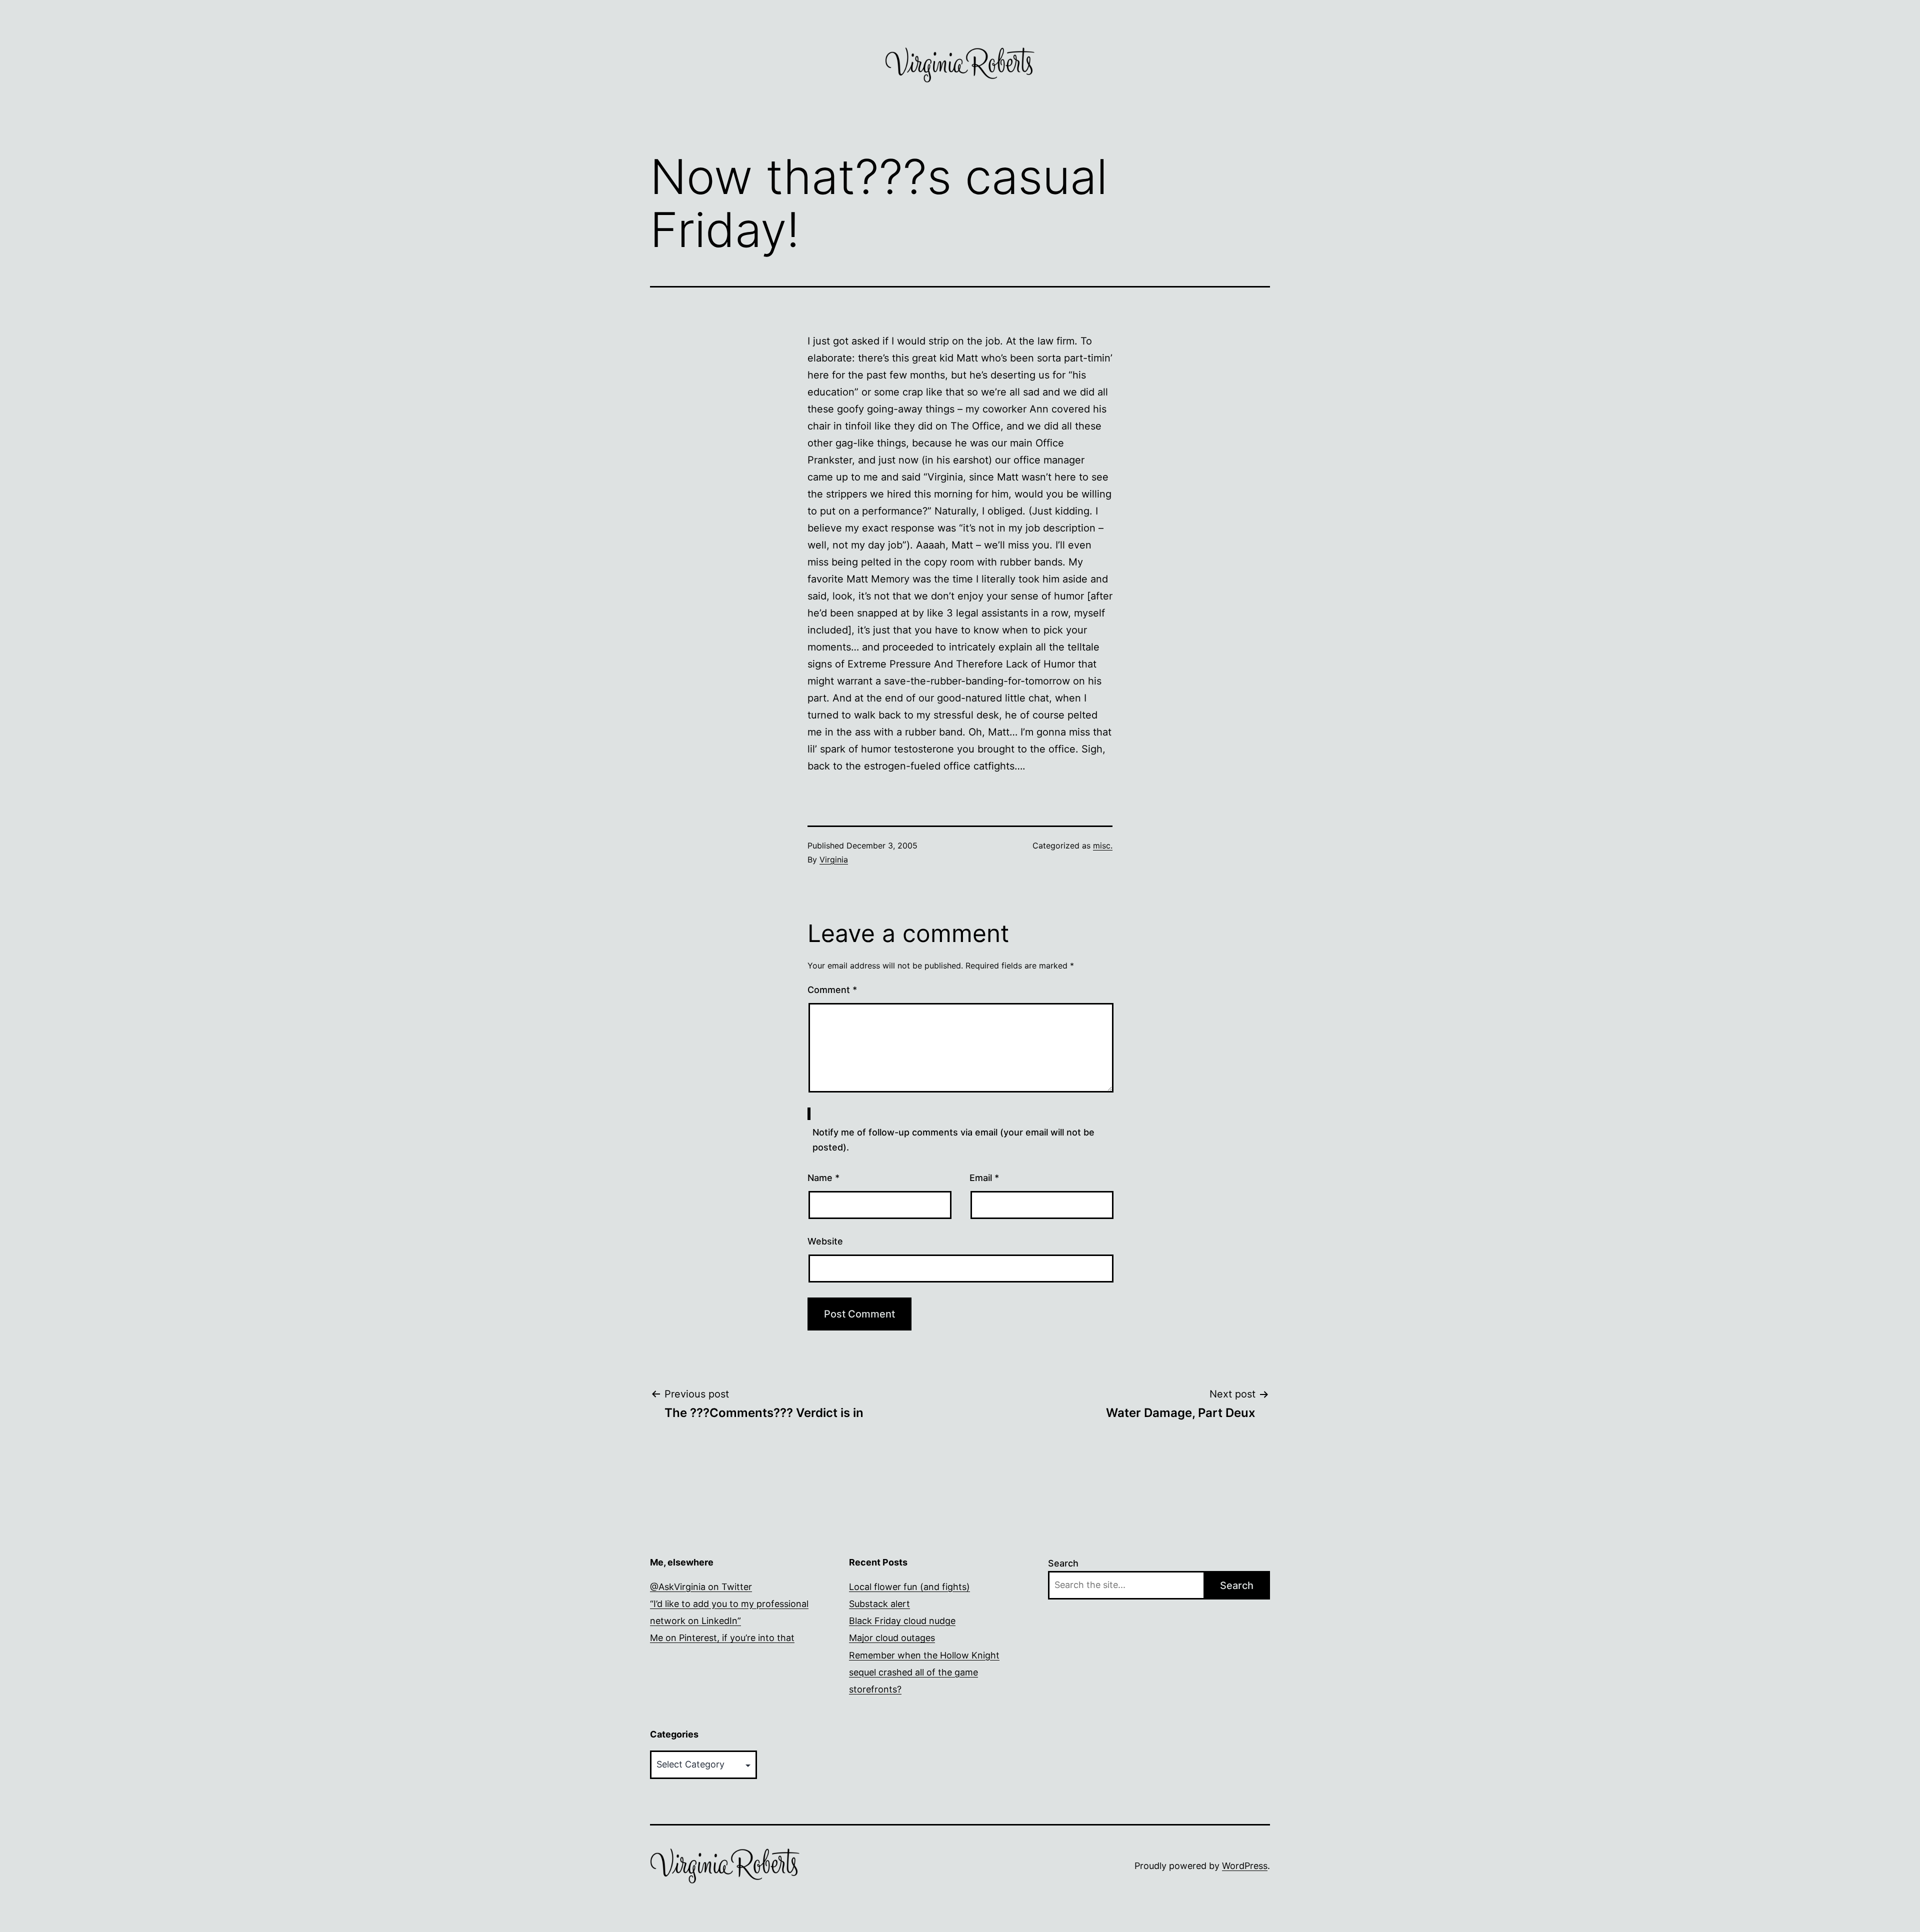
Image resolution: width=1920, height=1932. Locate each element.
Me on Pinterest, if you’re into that (722, 1638)
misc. (1103, 845)
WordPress (1245, 1866)
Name (823, 1178)
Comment (832, 990)
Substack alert (879, 1604)
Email (984, 1178)
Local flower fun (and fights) (909, 1587)
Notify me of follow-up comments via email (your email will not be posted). (953, 1140)
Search (1063, 1563)
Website (825, 1241)
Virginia (834, 859)
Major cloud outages (892, 1638)
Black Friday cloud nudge (902, 1621)
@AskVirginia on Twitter (701, 1587)
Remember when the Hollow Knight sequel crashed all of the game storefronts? (924, 1672)
